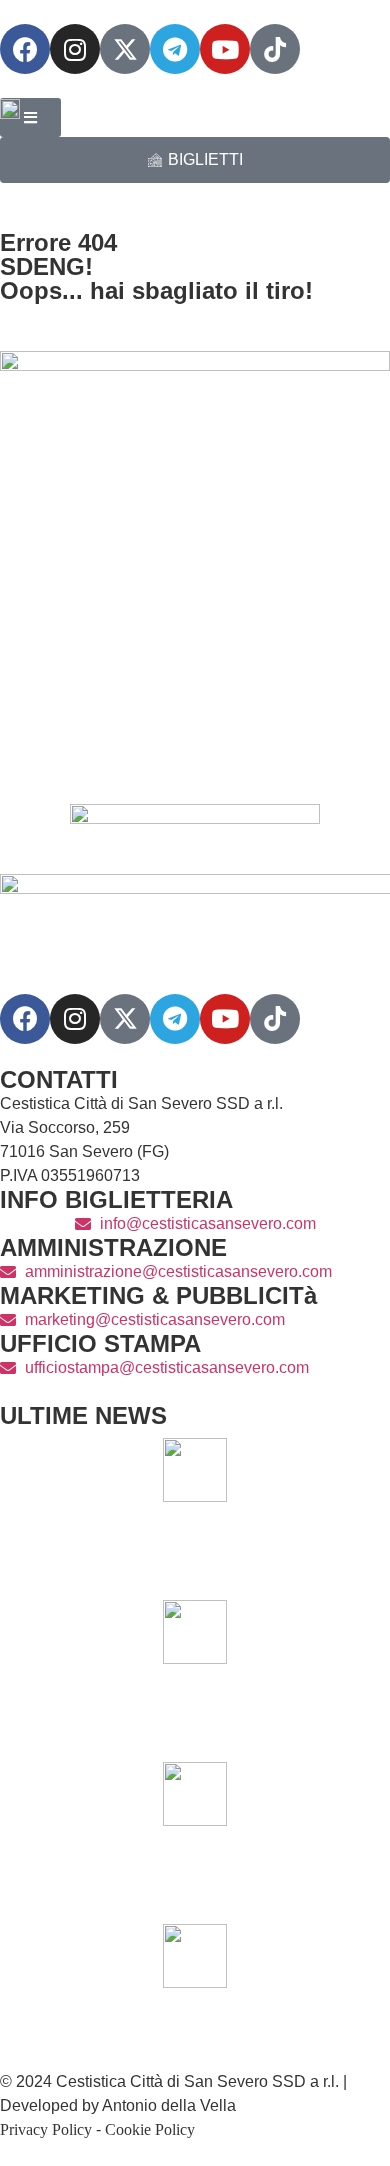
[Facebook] (25, 49)
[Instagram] (75, 49)
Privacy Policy (46, 2129)
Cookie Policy (150, 2129)
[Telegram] (175, 49)
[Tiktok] (275, 1019)
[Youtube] (225, 49)
